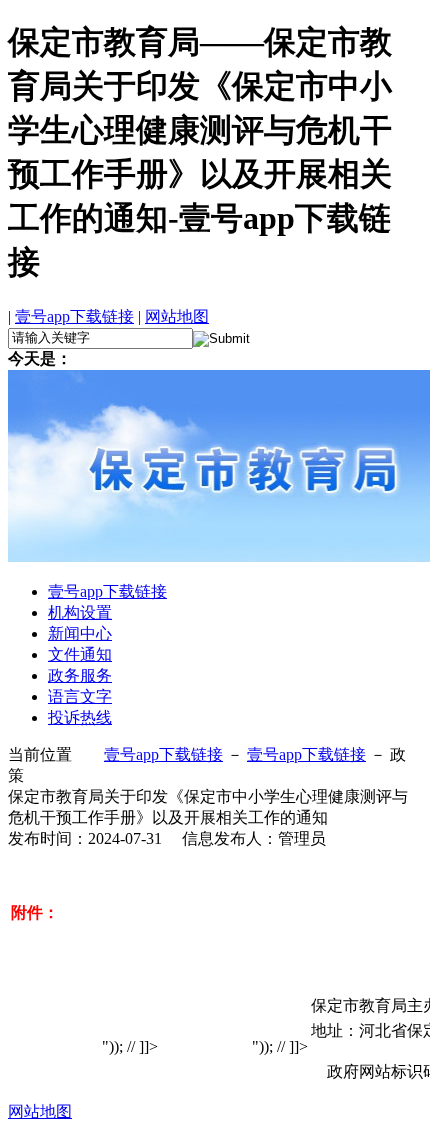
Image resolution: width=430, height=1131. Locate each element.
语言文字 (80, 696)
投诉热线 (80, 717)
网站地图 (177, 316)
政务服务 (80, 675)
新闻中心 (80, 633)
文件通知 (80, 654)
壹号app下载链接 (74, 316)
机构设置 (80, 612)
